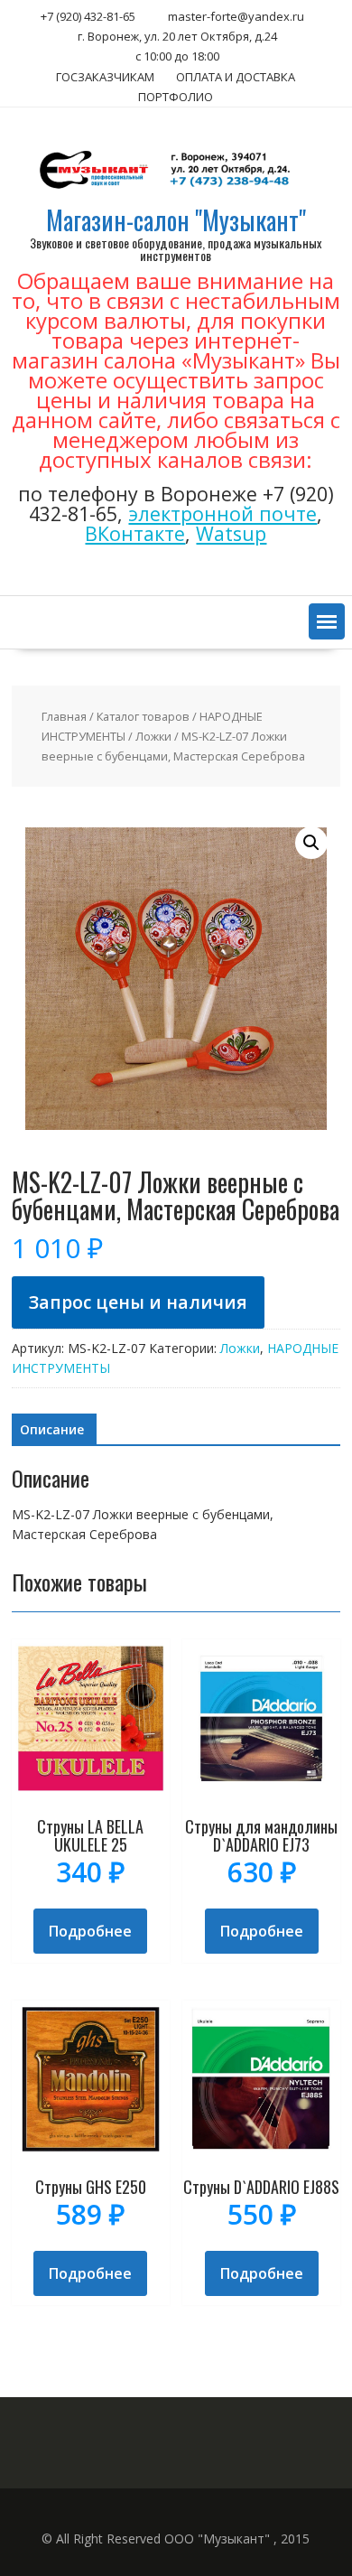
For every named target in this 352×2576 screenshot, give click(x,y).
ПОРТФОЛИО (176, 97)
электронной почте (222, 513)
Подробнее (90, 1931)
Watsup (231, 533)
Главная (64, 716)
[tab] (52, 1430)
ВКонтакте (135, 533)
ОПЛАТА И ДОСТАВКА (236, 77)
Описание (52, 1429)
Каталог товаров (143, 716)
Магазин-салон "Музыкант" (176, 220)
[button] (327, 621)
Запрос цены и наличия (138, 1302)
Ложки (153, 736)
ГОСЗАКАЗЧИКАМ (105, 77)
